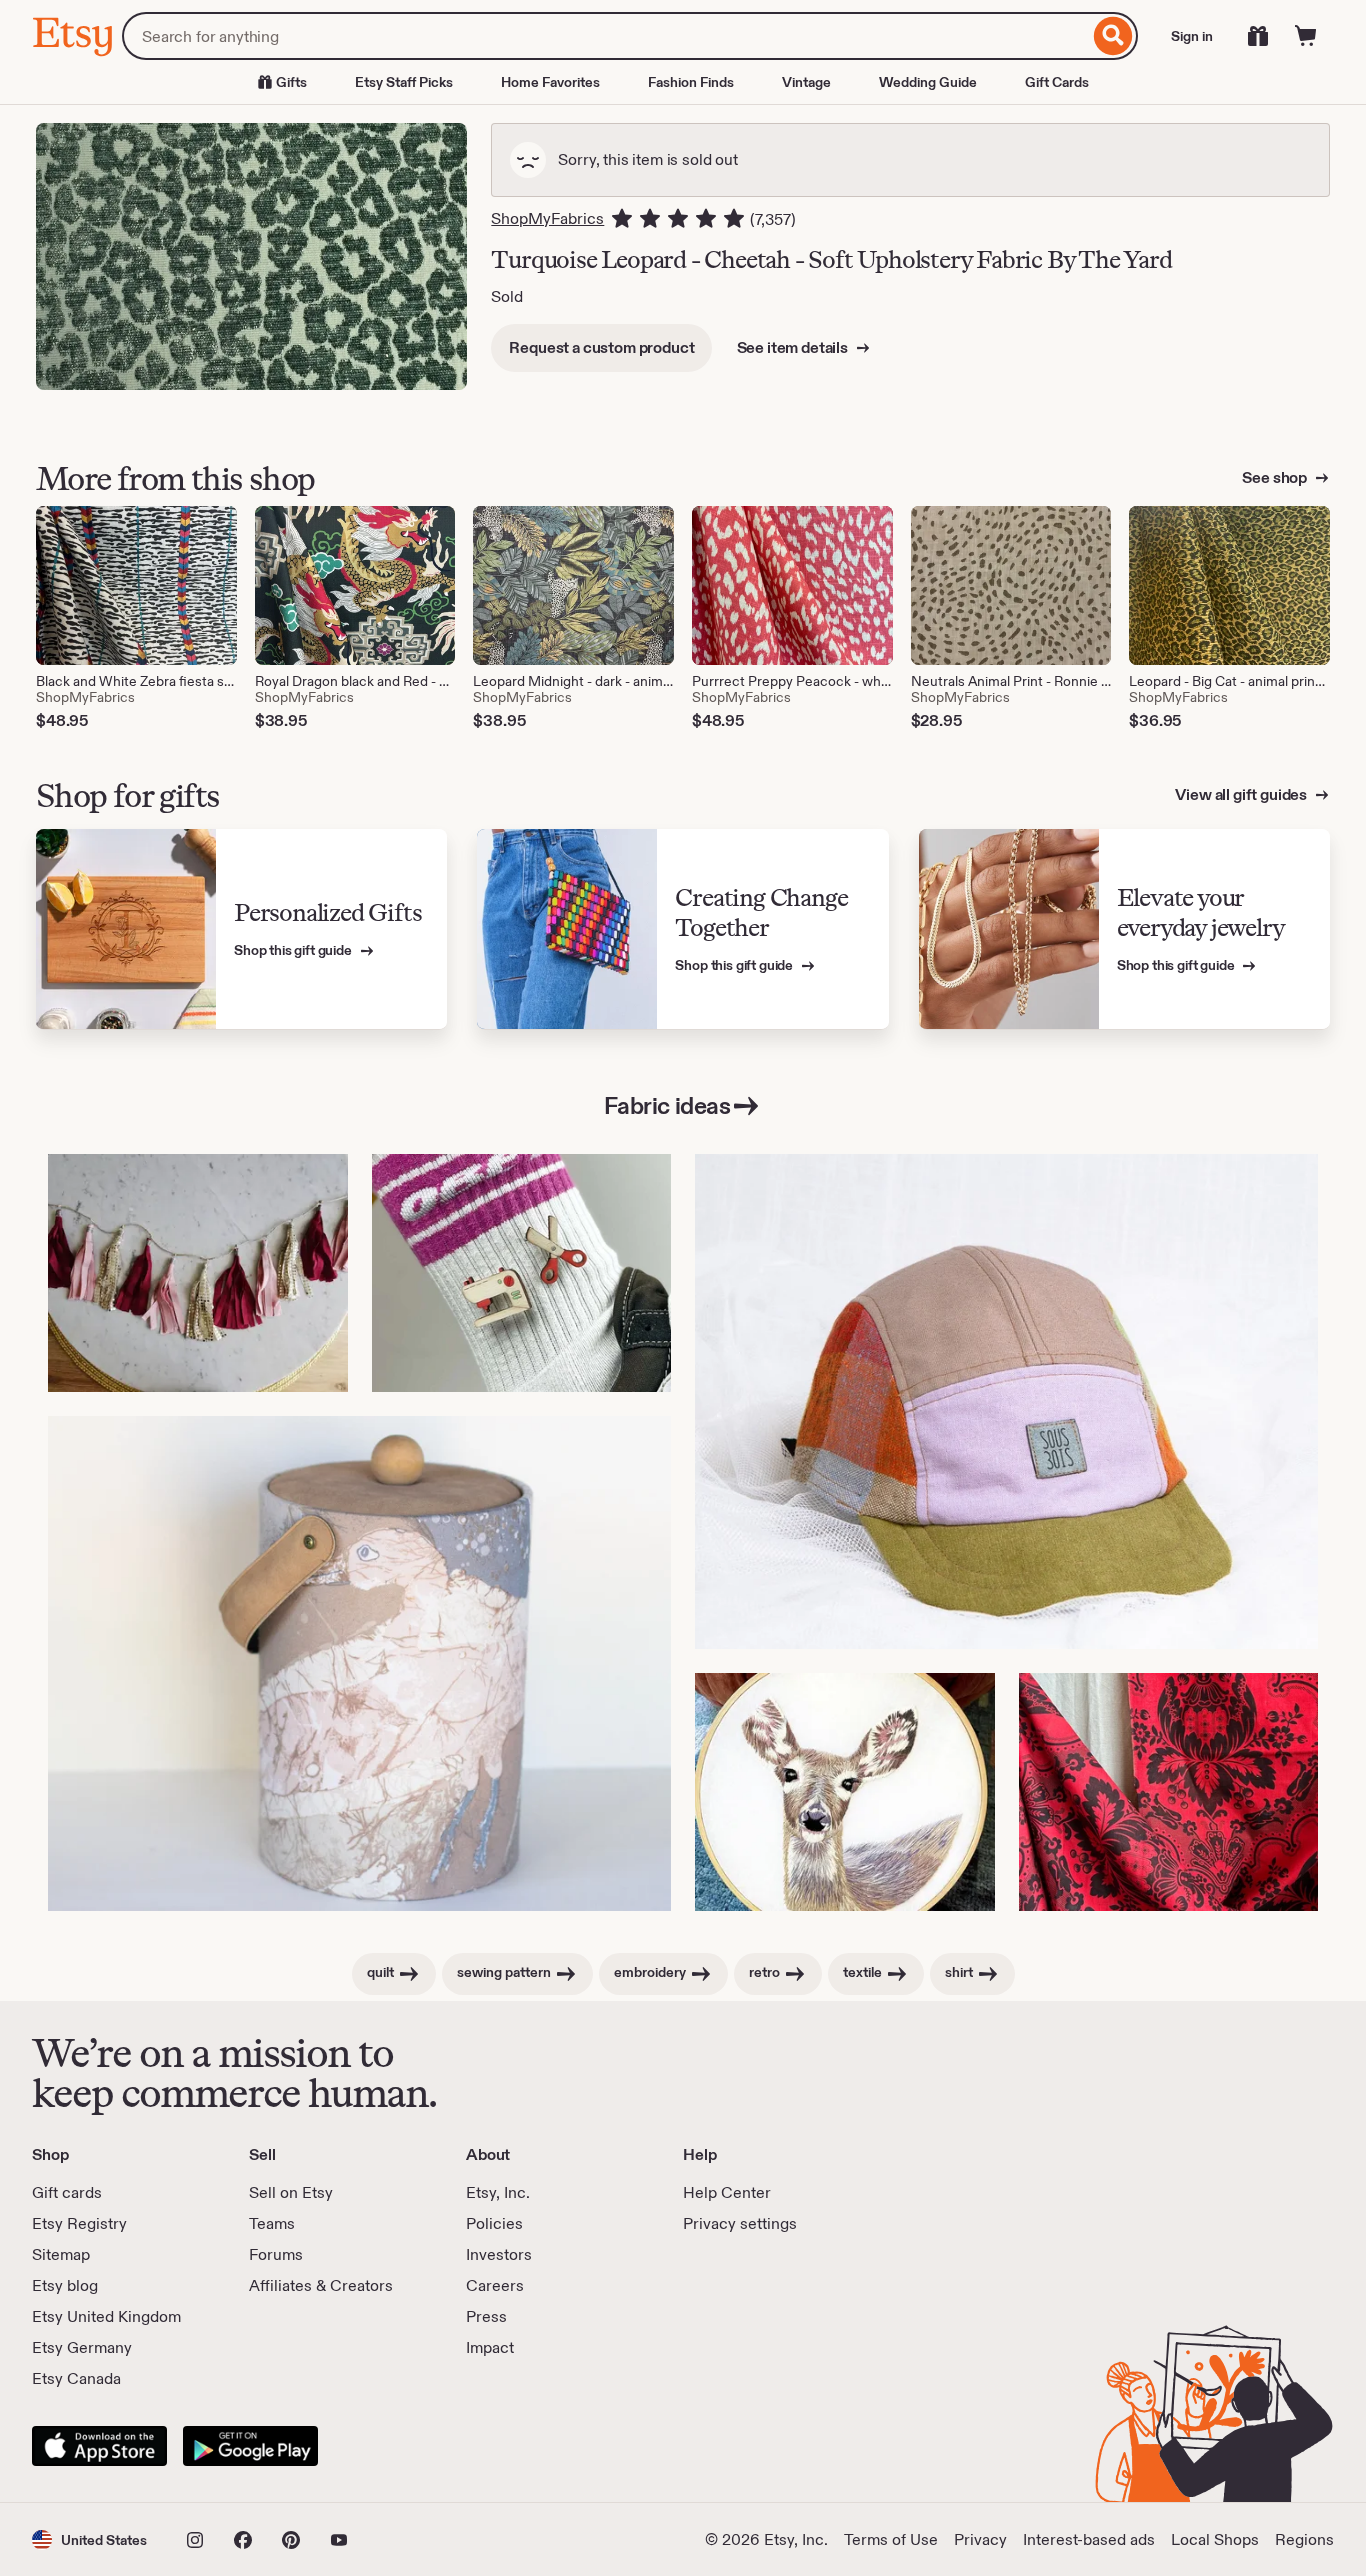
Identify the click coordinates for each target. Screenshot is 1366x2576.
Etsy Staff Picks (404, 82)
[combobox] (605, 36)
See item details (794, 347)
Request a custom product (601, 347)
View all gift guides (1242, 794)
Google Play (250, 2446)
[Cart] (1306, 36)
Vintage (806, 82)
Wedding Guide (928, 82)
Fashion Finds (691, 82)
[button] (89, 2539)
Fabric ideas (667, 1105)
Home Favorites (550, 82)
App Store (99, 2446)
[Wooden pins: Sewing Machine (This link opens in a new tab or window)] (522, 1273)
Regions (1304, 2539)
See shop (1276, 477)
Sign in (1192, 36)
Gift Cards (1057, 82)
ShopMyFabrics (547, 218)
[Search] (1113, 36)
